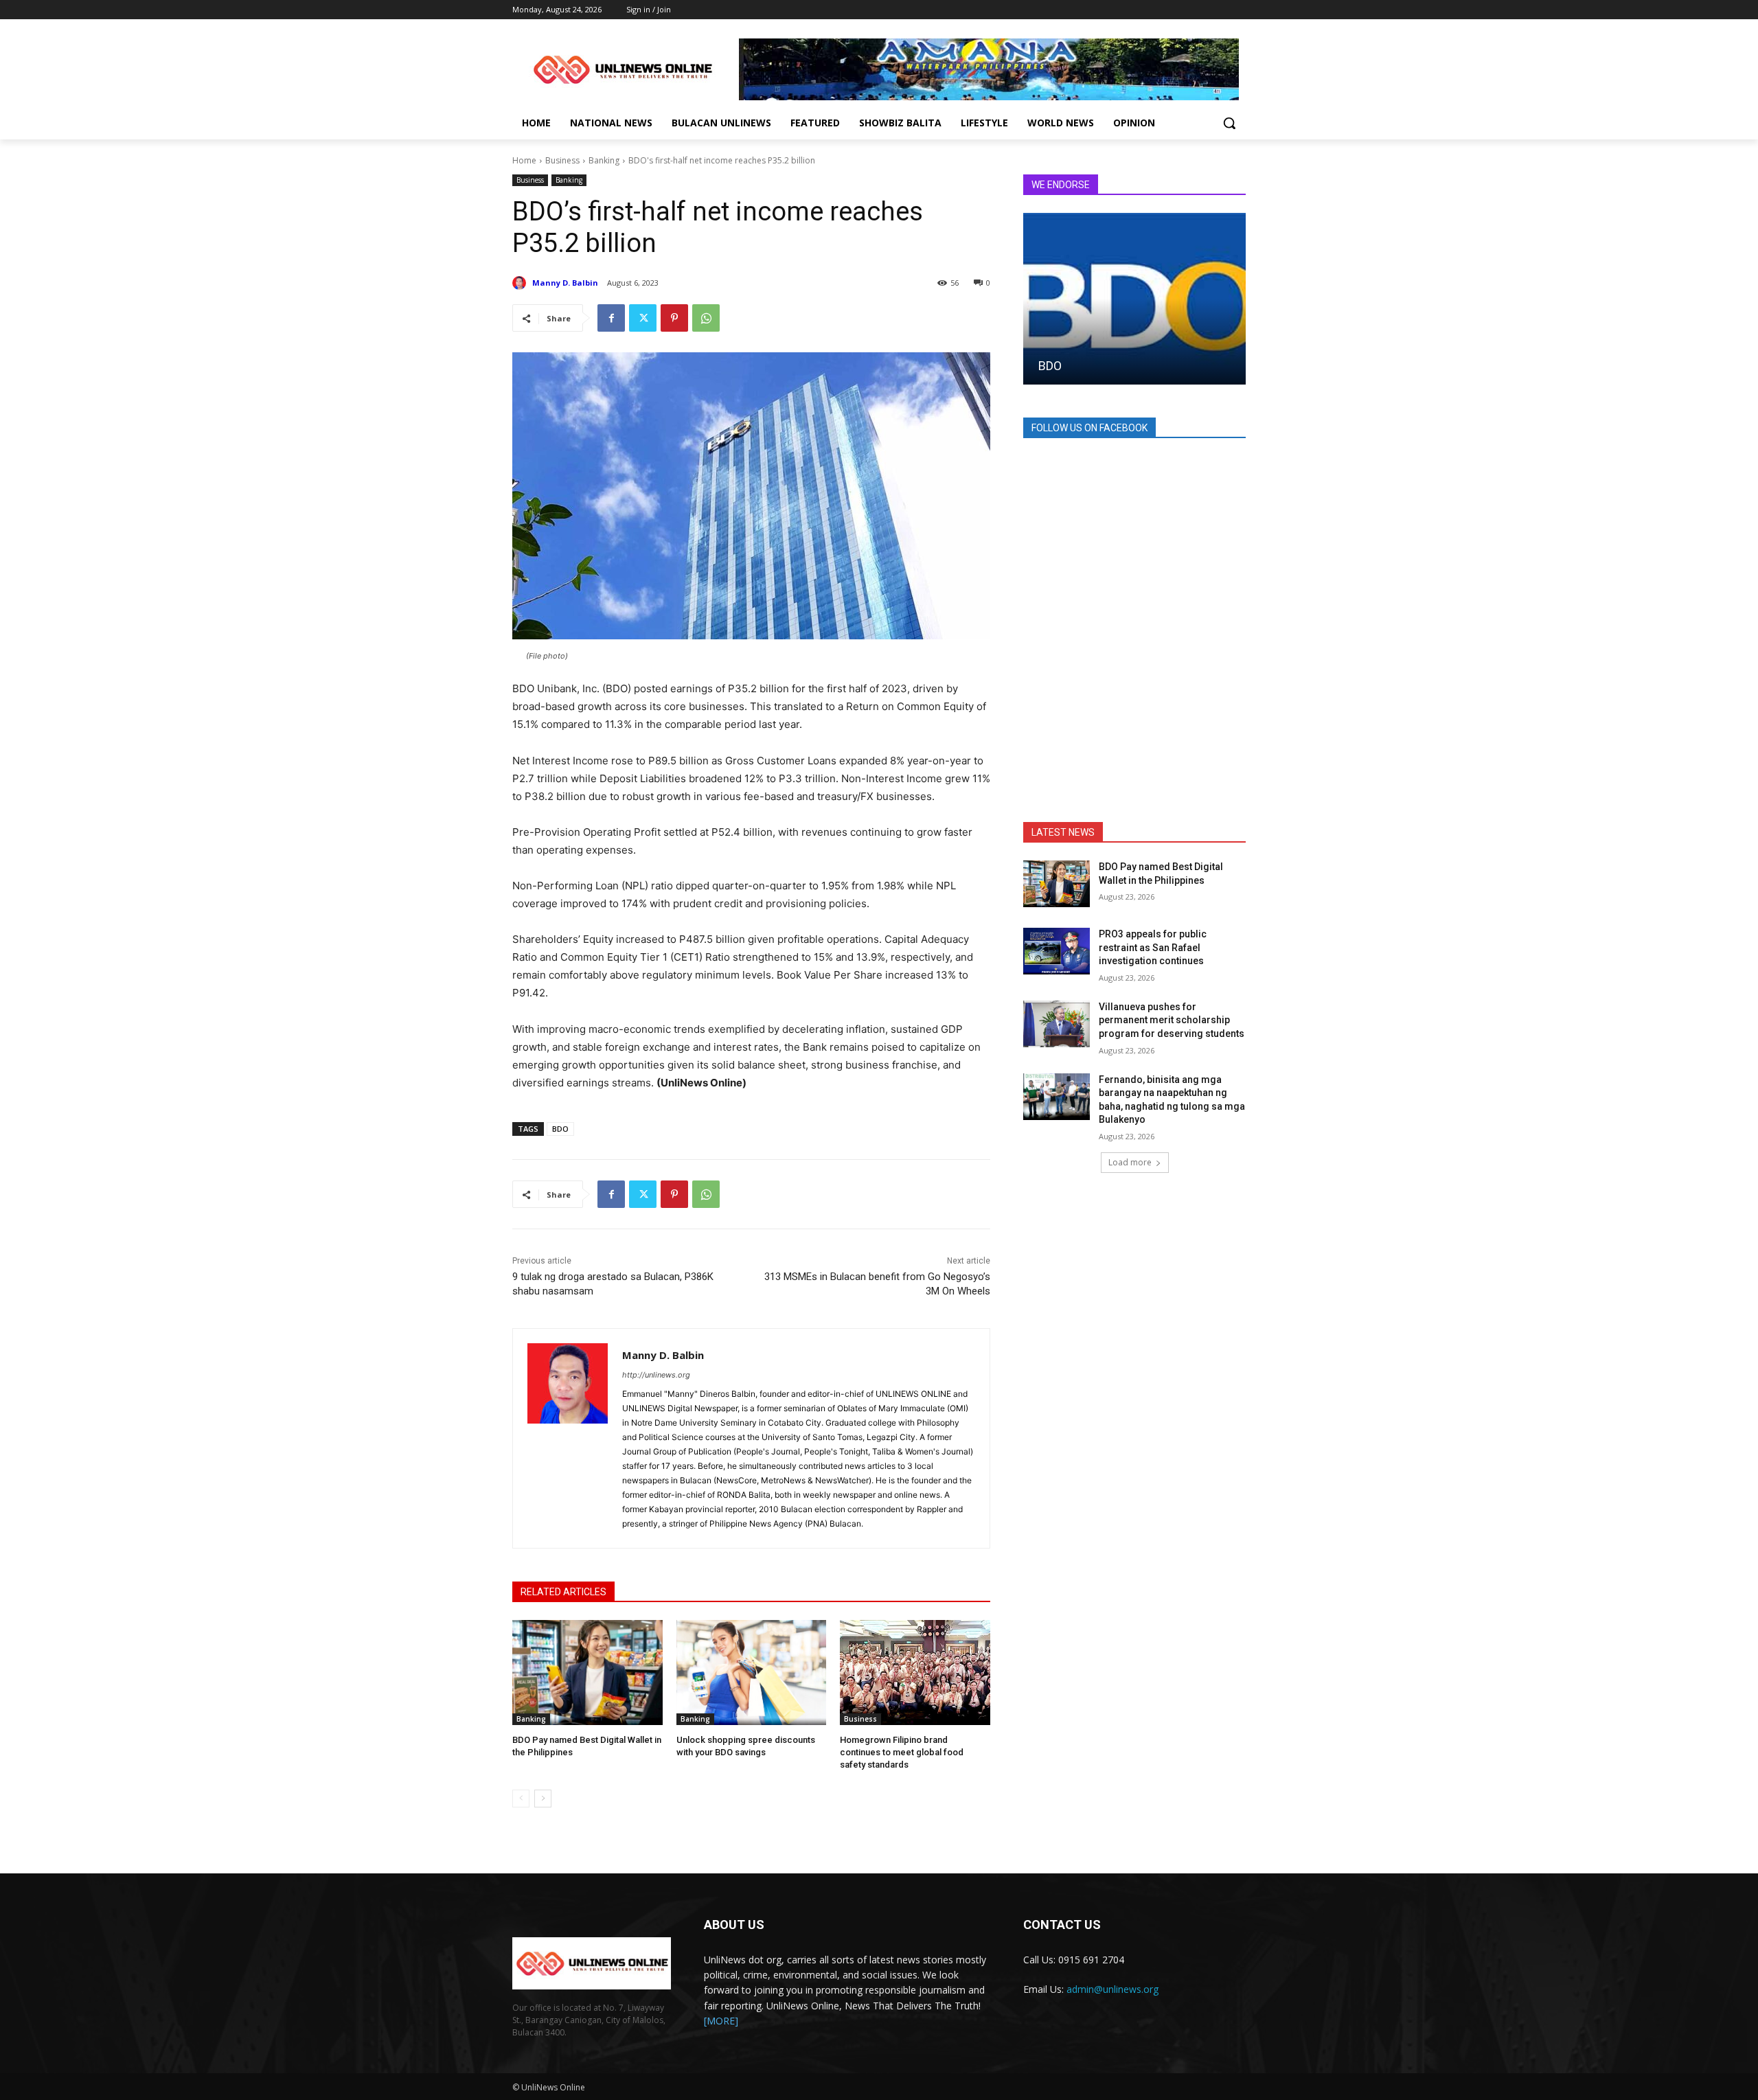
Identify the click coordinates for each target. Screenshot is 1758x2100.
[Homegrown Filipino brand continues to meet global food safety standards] (915, 1673)
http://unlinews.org (656, 1375)
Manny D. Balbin (565, 283)
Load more (1130, 1162)
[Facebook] (611, 318)
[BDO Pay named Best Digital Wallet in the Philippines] (587, 1673)
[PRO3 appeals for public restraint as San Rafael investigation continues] (1057, 951)
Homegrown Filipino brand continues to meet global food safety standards (902, 1752)
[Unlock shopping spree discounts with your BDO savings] (752, 1673)
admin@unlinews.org (1112, 1989)
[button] (1229, 123)
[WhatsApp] (706, 318)
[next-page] (543, 1799)
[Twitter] (643, 318)
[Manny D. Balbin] (521, 283)
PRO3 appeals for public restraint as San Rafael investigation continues (1153, 947)
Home (524, 160)
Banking (604, 160)
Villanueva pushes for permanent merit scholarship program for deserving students (1172, 1020)
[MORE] (721, 2021)
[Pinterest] (674, 318)
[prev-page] (521, 1799)
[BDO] (1134, 299)
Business (562, 160)
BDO (560, 1129)
